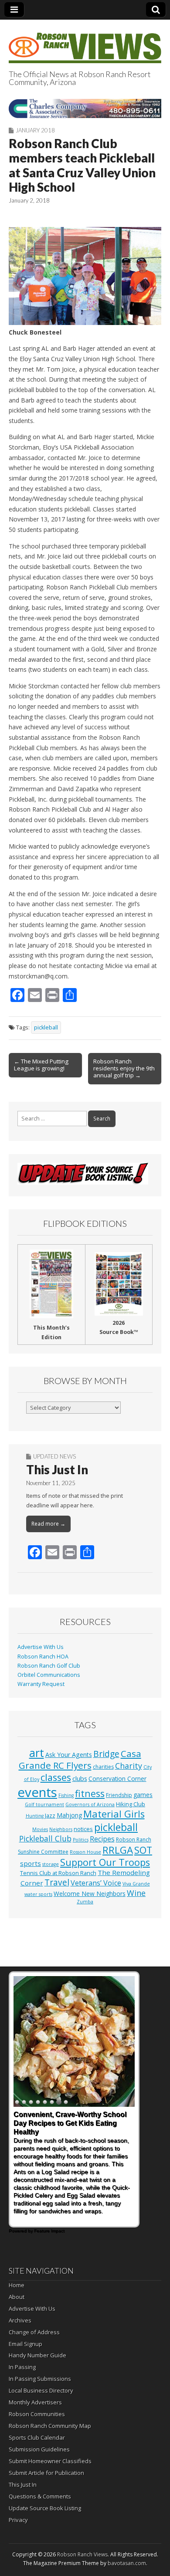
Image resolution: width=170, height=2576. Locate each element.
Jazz (50, 1815)
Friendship (119, 1795)
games (143, 1795)
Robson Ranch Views (82, 2554)
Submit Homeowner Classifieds (50, 2461)
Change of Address (34, 2332)
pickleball (46, 1027)
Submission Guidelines (39, 2449)
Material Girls (114, 1814)
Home (17, 2285)
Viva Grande (136, 1884)
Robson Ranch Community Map (50, 2426)
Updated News (54, 1456)
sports (31, 1863)
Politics (81, 1840)
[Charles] (85, 108)
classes (56, 1777)
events (37, 1792)
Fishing (66, 1795)
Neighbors (61, 1829)
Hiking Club (131, 1804)
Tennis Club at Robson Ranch (58, 1873)
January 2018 (35, 130)
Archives (20, 2320)
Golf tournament (44, 1804)
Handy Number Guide (37, 2355)
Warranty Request (41, 1684)
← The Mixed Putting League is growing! (41, 1065)
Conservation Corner (117, 1779)
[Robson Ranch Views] (85, 43)
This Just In (57, 1469)
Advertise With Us (41, 1647)
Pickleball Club (45, 1838)
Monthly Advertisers (35, 2402)
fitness (90, 1793)
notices (83, 1829)
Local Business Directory (41, 2390)
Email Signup (25, 2344)
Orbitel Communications (49, 1675)
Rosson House (85, 1852)
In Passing (22, 2367)
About (17, 2297)
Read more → (48, 1524)
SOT (143, 1850)
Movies (40, 1829)
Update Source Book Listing (45, 2508)
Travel (57, 1882)
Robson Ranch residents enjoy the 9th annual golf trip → (124, 1068)
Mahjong (69, 1815)
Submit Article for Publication (46, 2473)
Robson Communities (37, 2414)
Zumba (85, 1902)
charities (103, 1767)
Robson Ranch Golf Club (49, 1666)
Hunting (35, 1816)
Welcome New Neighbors (90, 1894)
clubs (80, 1778)
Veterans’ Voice (96, 1883)
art (37, 1753)
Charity (129, 1766)
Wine (136, 1893)
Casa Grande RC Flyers (80, 1760)
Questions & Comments (40, 2496)
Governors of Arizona (90, 1804)
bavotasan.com (127, 2563)
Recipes (102, 1839)
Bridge (106, 1754)
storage (51, 1864)
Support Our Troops (105, 1862)
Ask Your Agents (69, 1755)
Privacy (18, 2520)
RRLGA (118, 1850)
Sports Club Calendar (37, 2437)
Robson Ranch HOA (43, 1657)
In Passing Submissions (40, 2379)
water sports (38, 1894)
